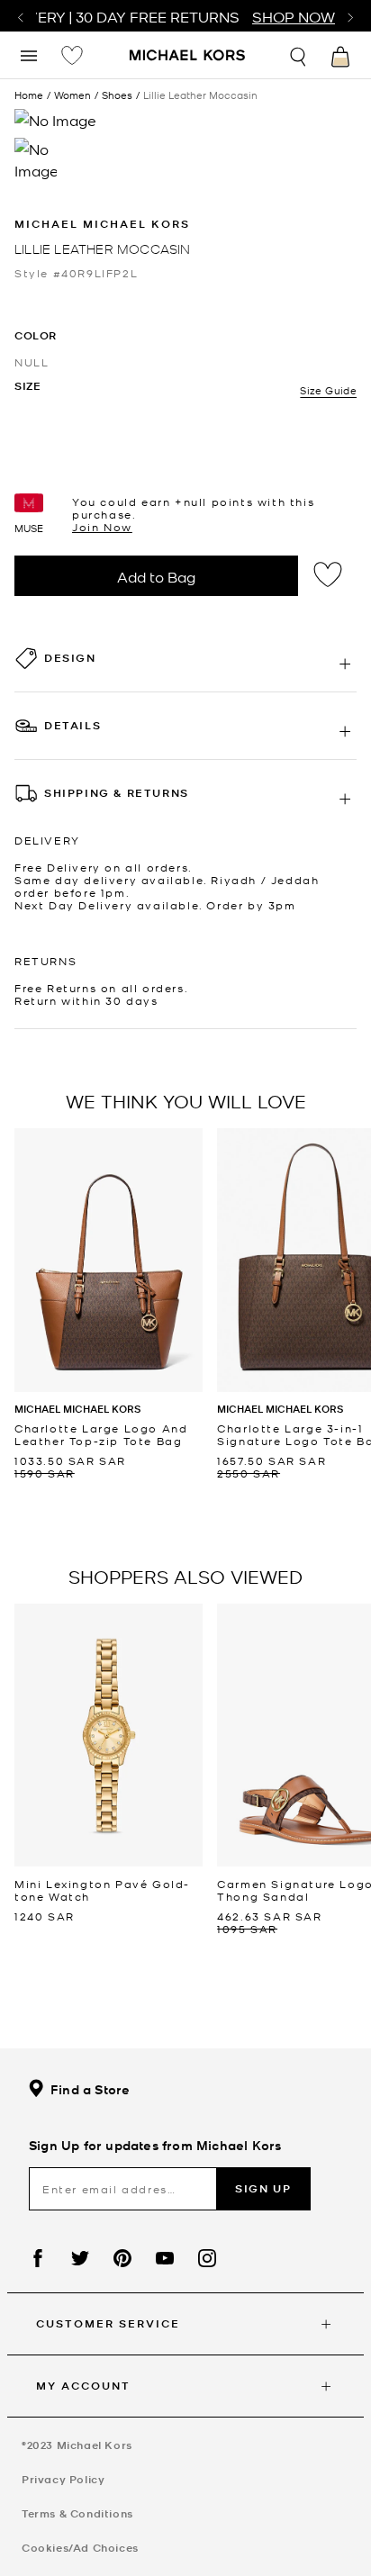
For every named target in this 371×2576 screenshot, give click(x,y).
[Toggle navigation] (29, 54)
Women (72, 95)
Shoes (117, 95)
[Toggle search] (299, 54)
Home (29, 95)
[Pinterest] (122, 2258)
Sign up (263, 2188)
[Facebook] (38, 2258)
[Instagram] (207, 2258)
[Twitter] (80, 2258)
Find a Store (90, 2089)
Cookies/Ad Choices (80, 2548)
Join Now (102, 527)
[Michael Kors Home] (188, 57)
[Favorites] (72, 55)
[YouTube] (165, 2258)
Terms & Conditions (77, 2513)
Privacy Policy (63, 2479)
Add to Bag (156, 576)
